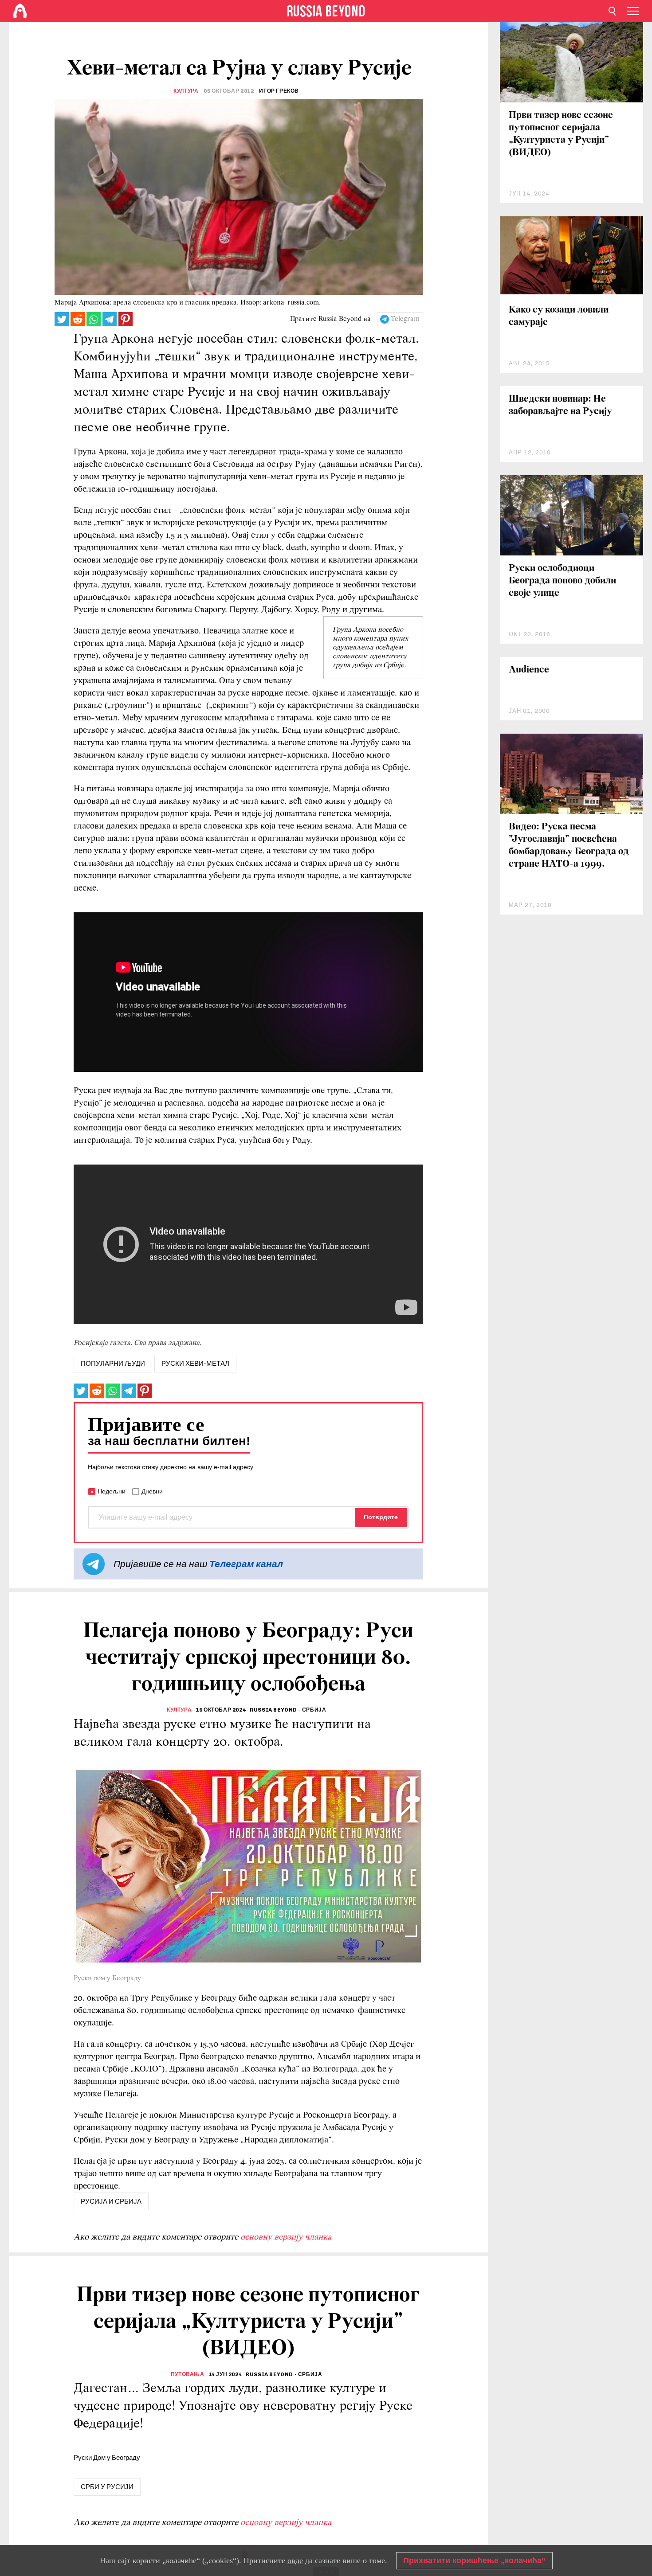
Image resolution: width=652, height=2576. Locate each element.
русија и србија (111, 2201)
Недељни (112, 1491)
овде (295, 2560)
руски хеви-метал (195, 1364)
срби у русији (107, 2487)
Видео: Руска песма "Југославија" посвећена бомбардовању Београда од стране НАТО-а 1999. (569, 846)
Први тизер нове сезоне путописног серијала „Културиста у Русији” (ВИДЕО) (561, 134)
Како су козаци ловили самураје (559, 316)
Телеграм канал (246, 1564)
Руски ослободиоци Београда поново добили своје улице (562, 581)
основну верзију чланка (286, 2237)
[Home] (20, 11)
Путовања (188, 2374)
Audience (529, 670)
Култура (186, 91)
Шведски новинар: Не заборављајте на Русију (560, 405)
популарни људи (113, 1364)
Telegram (405, 319)
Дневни (152, 1491)
